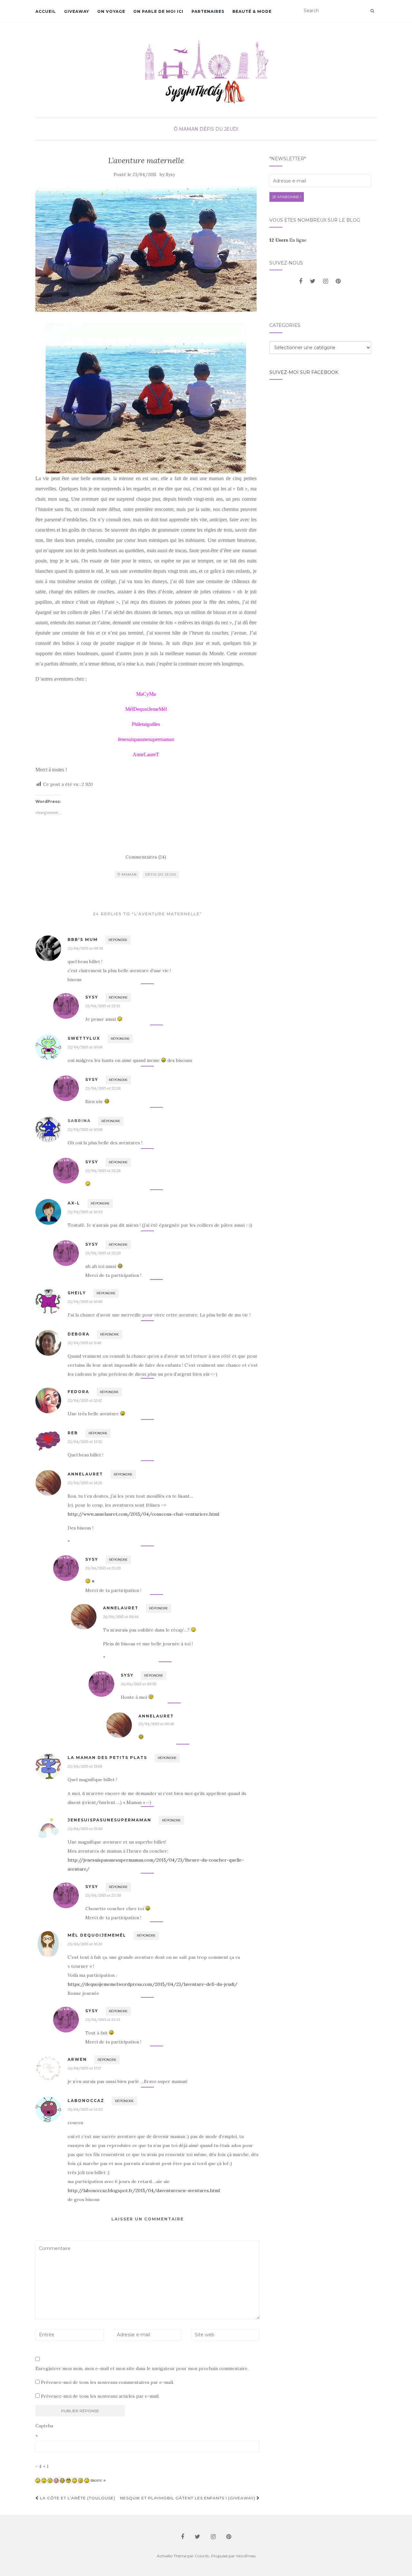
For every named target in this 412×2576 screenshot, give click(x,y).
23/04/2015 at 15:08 (85, 1766)
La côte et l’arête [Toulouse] (77, 2498)
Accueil (46, 11)
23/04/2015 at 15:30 (85, 1829)
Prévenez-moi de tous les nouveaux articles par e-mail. (100, 2396)
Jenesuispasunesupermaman (109, 1820)
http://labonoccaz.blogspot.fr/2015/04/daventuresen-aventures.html (144, 2190)
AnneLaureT (85, 1474)
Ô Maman (186, 129)
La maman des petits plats (107, 1758)
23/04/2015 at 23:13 (103, 1006)
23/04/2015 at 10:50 (85, 1302)
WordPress (246, 2556)
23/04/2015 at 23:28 (103, 1088)
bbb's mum (83, 939)
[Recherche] (372, 11)
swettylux (84, 1038)
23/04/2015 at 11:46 (84, 1343)
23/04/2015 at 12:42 (85, 1400)
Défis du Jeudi (219, 129)
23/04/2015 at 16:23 (85, 1944)
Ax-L (74, 1203)
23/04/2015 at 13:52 (85, 1441)
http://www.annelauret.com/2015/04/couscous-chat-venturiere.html (143, 1514)
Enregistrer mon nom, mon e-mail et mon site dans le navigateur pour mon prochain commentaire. (142, 2368)
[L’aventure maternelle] (146, 249)
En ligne (288, 240)
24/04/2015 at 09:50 (139, 1684)
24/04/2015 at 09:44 (121, 1617)
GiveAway (77, 11)
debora (79, 1334)
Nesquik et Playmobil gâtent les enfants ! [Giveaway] (188, 2498)
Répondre (118, 940)
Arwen (77, 2059)
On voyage (111, 11)
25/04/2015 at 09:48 (156, 1724)
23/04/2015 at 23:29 (103, 1253)
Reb (73, 1433)
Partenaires (208, 11)
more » (98, 2480)
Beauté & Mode (252, 11)
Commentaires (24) (146, 857)
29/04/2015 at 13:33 (85, 2109)
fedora (78, 1392)
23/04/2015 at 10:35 (85, 1212)
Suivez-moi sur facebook (304, 372)
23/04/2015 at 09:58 (85, 948)
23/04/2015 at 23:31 (103, 2019)
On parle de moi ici (158, 11)
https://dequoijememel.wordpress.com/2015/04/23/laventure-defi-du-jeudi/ (153, 1984)
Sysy (170, 175)
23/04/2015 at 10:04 (85, 1047)
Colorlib (202, 2556)
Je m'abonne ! (287, 197)
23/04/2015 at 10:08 (85, 1129)
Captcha (44, 2426)
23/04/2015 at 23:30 (103, 1895)
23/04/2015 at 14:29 (85, 1483)
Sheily (77, 1293)
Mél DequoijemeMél (97, 1935)
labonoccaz (86, 2101)
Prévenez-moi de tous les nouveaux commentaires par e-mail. (107, 2382)
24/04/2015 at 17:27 (84, 2068)
